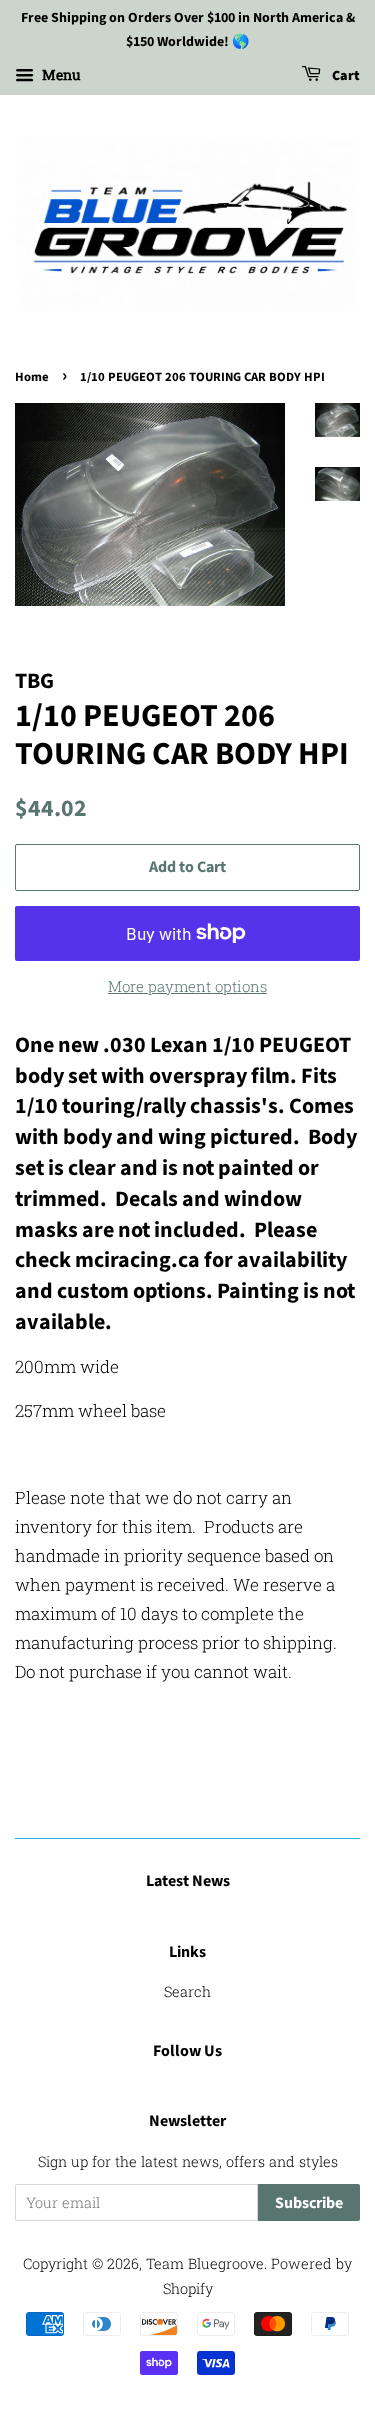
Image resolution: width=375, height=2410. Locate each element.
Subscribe (309, 2203)
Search (187, 1991)
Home (32, 377)
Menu (60, 74)
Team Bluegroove (205, 2263)
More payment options (187, 986)
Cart (344, 76)
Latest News (188, 1881)
